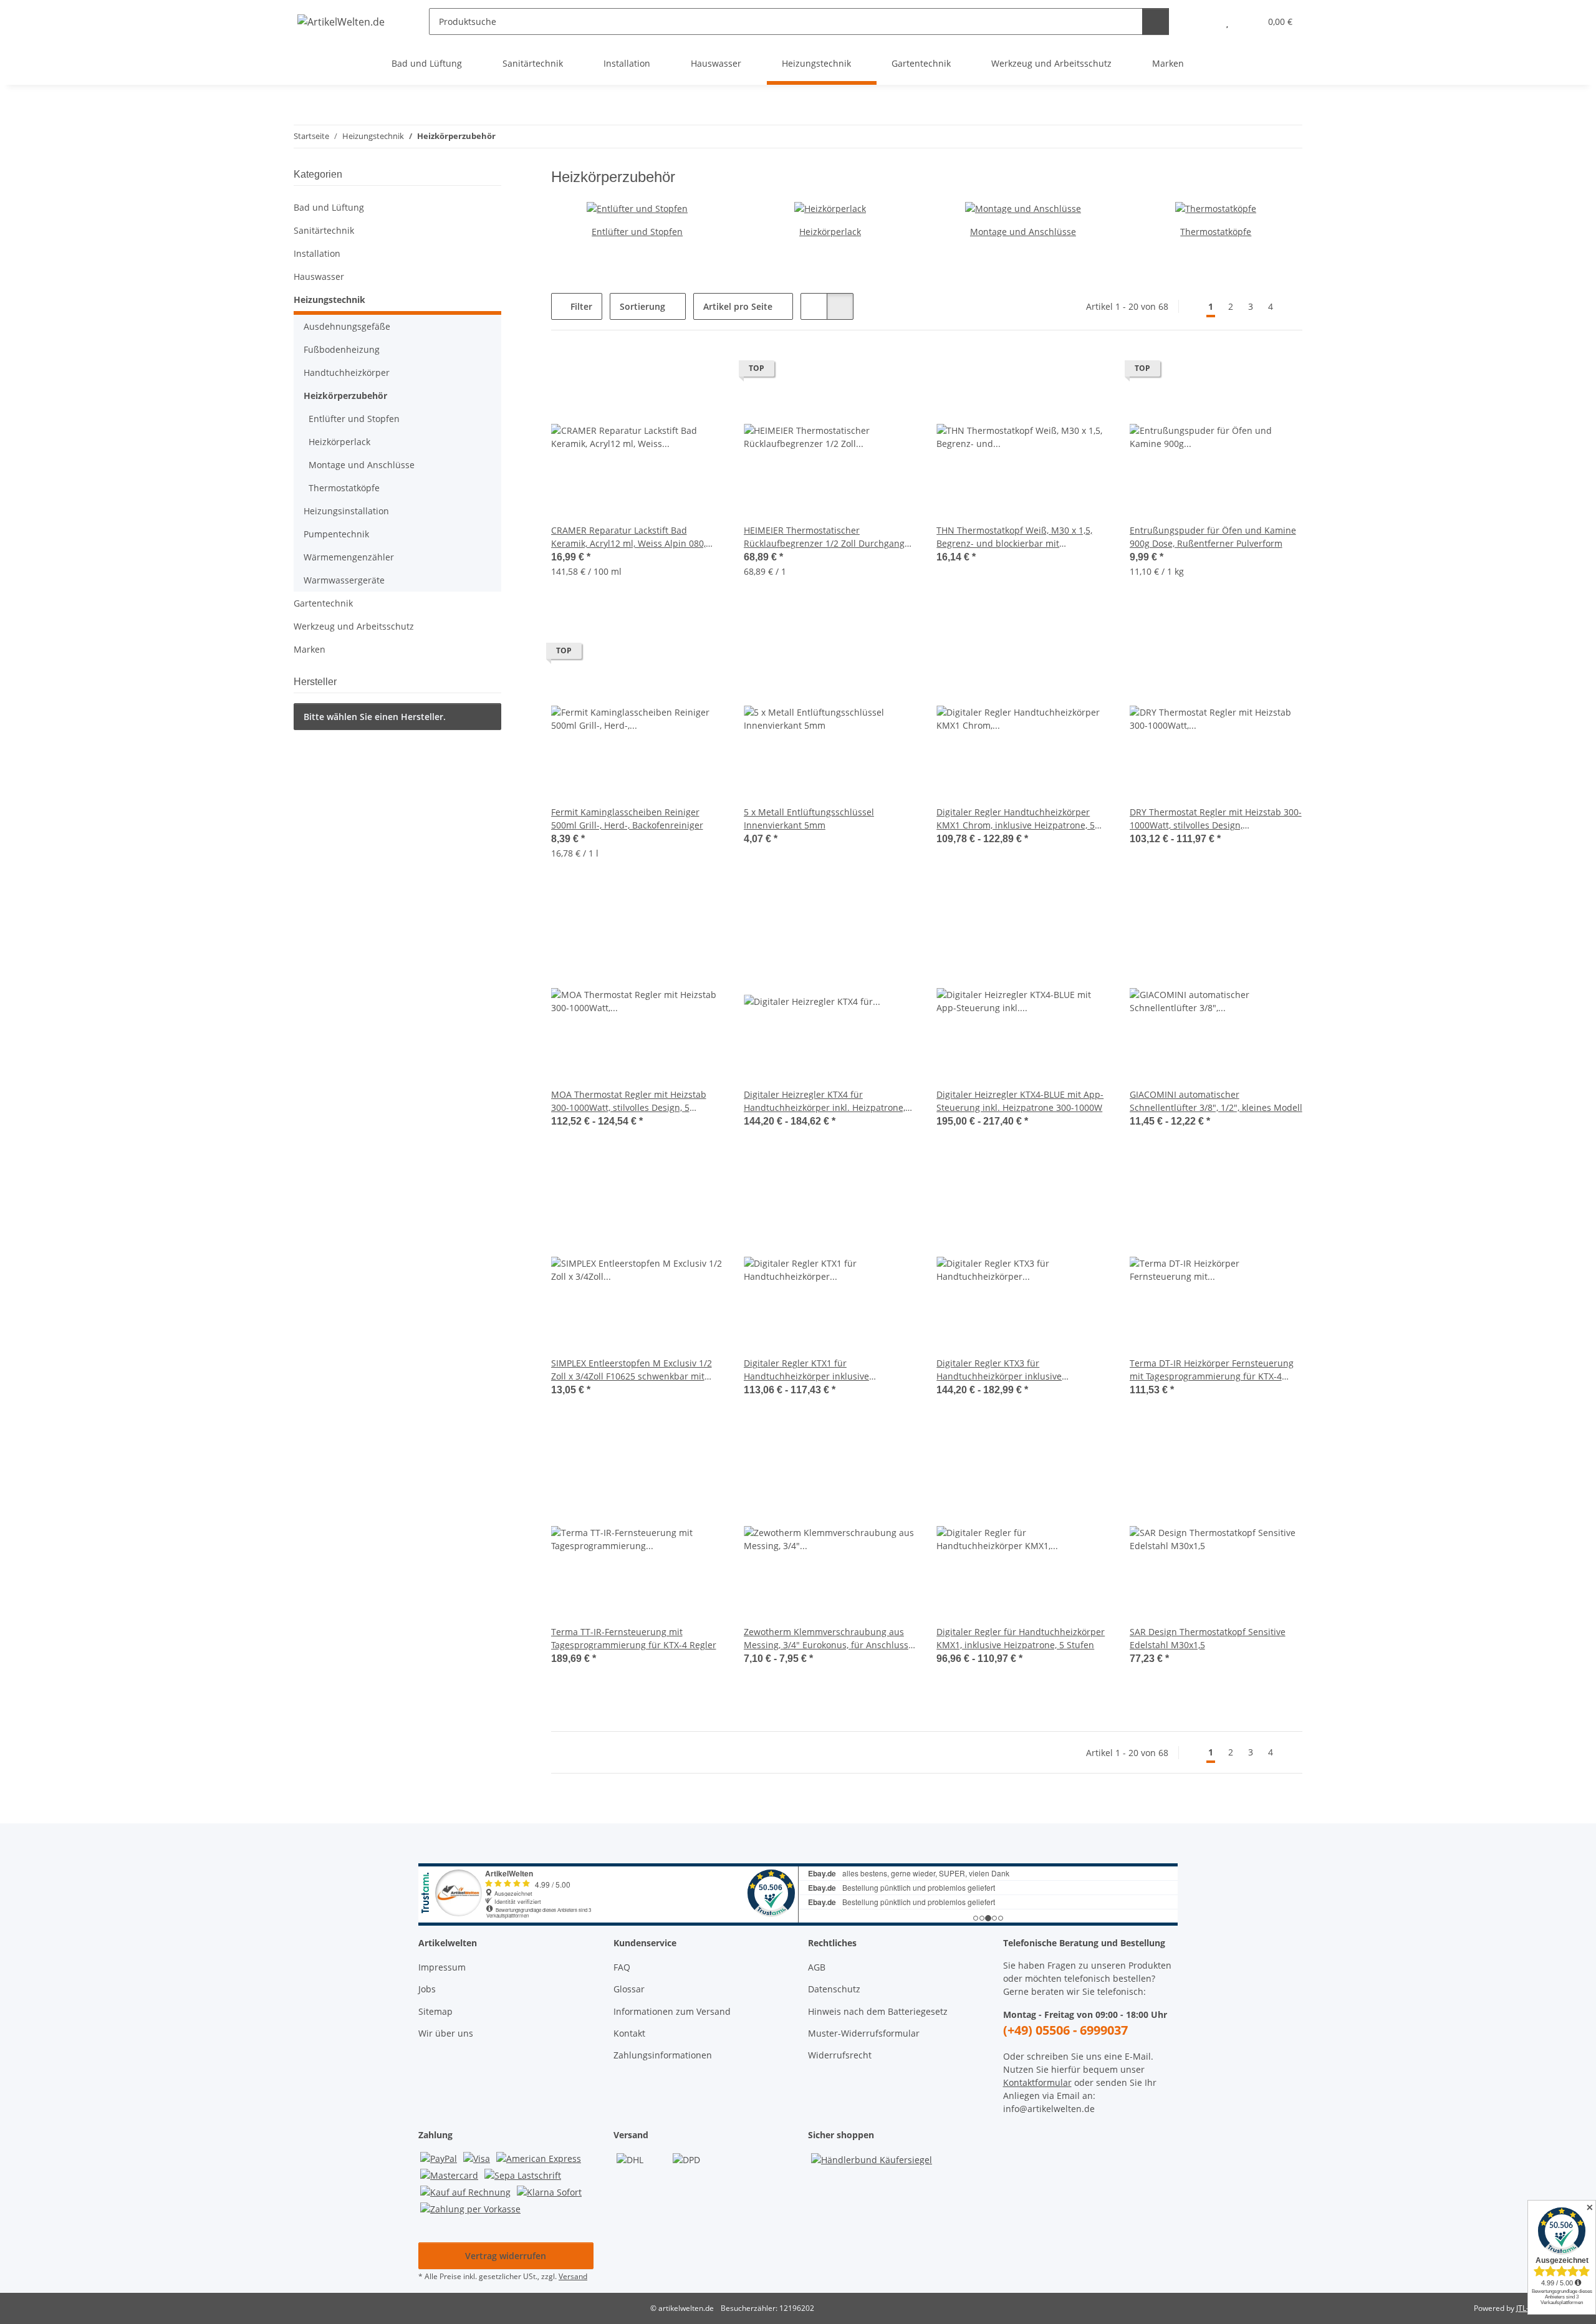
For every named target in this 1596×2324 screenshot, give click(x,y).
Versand (573, 2276)
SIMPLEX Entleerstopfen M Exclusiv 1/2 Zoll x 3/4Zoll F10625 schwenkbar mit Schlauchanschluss (632, 1370)
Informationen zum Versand (672, 2011)
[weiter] (1291, 307)
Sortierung (642, 306)
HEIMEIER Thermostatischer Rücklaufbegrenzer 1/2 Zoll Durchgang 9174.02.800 (824, 537)
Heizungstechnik (329, 300)
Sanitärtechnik (324, 230)
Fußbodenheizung (342, 349)
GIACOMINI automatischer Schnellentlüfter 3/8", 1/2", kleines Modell (1216, 1101)
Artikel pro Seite (738, 306)
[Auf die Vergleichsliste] (703, 372)
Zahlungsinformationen (663, 2055)
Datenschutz (834, 1989)
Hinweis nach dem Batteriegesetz (878, 2011)
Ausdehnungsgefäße (347, 326)
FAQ (622, 1967)
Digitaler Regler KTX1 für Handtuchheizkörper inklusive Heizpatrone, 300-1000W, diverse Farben (828, 1370)
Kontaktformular (1037, 2082)
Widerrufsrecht (840, 2055)
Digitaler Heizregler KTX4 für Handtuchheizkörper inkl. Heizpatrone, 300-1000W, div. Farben (824, 1101)
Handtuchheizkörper (347, 372)
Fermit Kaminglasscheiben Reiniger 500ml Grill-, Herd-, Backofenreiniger (627, 819)
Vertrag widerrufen (506, 2256)
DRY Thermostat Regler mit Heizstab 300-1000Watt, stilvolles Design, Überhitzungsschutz (1216, 819)
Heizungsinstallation (346, 511)
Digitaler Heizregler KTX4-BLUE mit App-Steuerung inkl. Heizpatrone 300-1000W (1020, 1101)
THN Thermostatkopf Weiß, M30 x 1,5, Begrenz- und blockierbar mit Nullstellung (1014, 537)
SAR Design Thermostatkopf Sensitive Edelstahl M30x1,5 (1208, 1638)
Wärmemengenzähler (349, 557)
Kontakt (629, 2033)
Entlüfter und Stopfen (637, 232)
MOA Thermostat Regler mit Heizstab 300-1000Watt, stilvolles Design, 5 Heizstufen (629, 1101)
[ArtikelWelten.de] (341, 22)
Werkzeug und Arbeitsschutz (354, 626)
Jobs (427, 1989)
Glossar (629, 1989)
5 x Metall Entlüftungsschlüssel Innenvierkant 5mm (809, 819)
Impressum (442, 1967)
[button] (1202, 22)
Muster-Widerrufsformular (864, 2033)
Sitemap (435, 2011)
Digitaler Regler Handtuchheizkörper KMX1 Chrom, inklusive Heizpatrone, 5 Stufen (1016, 819)
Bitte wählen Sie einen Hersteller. (375, 717)
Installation (317, 253)
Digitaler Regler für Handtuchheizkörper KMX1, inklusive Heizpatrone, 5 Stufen (1021, 1638)
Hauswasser (319, 276)
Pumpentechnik (336, 534)
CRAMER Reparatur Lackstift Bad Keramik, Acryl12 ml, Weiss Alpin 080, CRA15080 (628, 537)
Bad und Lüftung (329, 207)
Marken (310, 649)
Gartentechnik (323, 603)
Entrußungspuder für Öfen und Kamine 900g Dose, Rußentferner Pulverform (1213, 537)
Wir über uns (446, 2033)
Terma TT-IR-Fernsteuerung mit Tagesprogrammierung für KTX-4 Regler (634, 1638)
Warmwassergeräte (344, 580)
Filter (580, 306)
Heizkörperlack (830, 232)
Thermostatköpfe (1216, 232)
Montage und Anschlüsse (1023, 232)
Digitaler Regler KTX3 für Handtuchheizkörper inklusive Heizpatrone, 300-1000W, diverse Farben (1021, 1370)
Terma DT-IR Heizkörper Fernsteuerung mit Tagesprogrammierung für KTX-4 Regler (1212, 1370)
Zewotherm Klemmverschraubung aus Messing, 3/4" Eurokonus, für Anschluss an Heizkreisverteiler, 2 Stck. (826, 1639)
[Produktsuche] (1156, 22)
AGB (817, 1967)
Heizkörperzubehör (345, 396)
